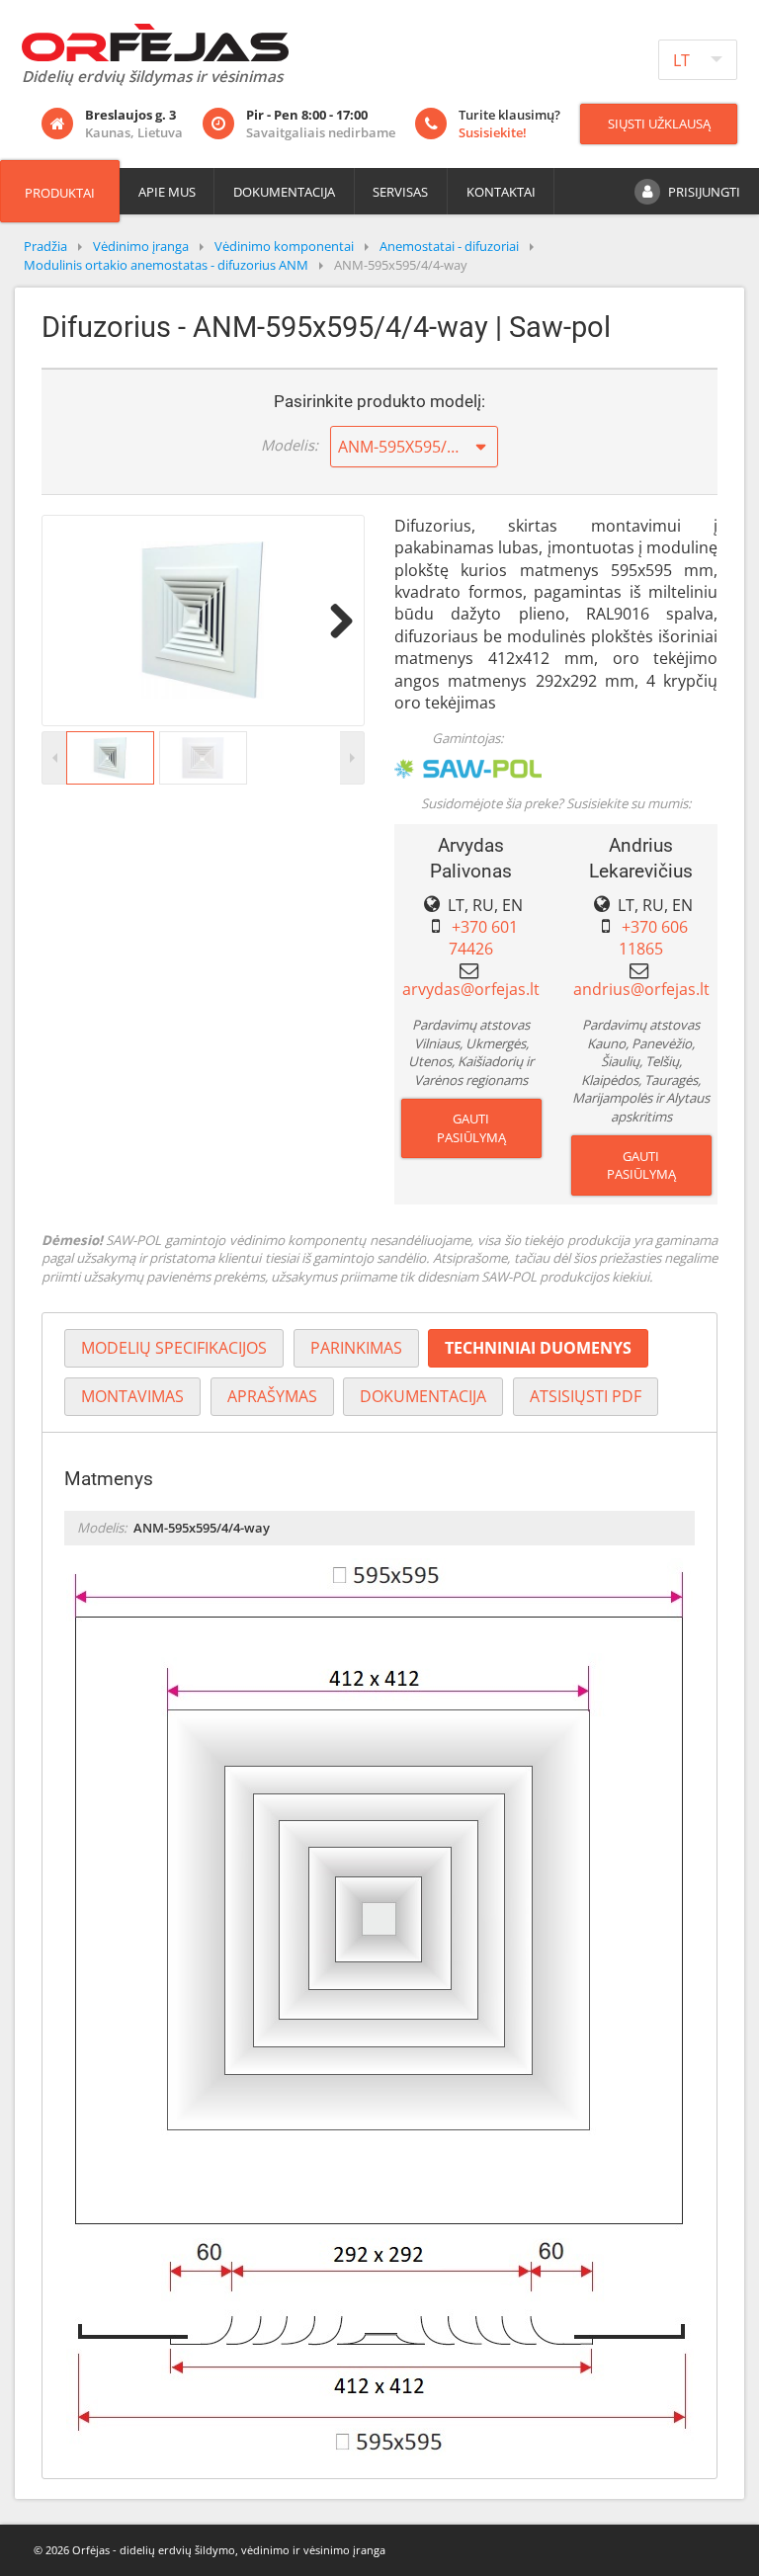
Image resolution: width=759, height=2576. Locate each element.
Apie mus (167, 192)
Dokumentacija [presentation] (423, 1396)
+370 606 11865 (653, 938)
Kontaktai (501, 192)
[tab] (174, 1348)
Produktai (60, 193)
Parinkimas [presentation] (356, 1348)
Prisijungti (704, 192)
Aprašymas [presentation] (272, 1396)
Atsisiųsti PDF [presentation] (586, 1396)
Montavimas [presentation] (132, 1396)
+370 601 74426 (483, 938)
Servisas (400, 192)
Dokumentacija (284, 192)
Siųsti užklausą (659, 124)
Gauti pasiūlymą (471, 1128)
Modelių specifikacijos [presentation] (174, 1348)
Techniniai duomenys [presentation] (538, 1348)
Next (334, 621)
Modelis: (290, 445)
